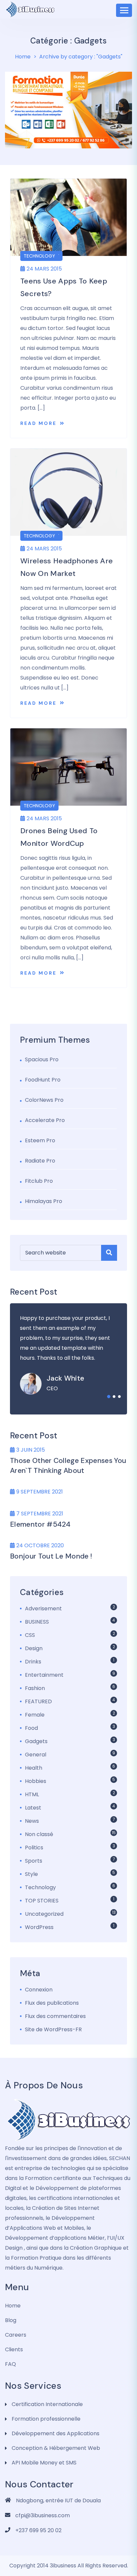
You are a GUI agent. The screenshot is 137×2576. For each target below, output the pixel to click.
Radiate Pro (40, 1161)
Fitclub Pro (39, 1181)
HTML (32, 1794)
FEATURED (38, 1701)
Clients (14, 2349)
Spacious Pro (42, 1059)
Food (31, 1728)
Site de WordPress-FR (53, 2029)
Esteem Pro (40, 1140)
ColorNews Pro (44, 1100)
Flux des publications (52, 2003)
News (32, 1821)
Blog (11, 2320)
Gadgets (36, 1741)
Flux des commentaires (55, 2016)
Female (35, 1715)
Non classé (39, 1834)
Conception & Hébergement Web (56, 2448)
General (36, 1755)
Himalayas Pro (44, 1201)
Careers (16, 2335)
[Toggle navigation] (124, 10)
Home (23, 57)
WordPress (39, 1927)
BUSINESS (37, 1622)
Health (34, 1768)
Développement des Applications (56, 2433)
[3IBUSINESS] (68, 2120)
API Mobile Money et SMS (44, 2463)
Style (31, 1874)
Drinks (33, 1662)
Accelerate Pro (45, 1120)
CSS (30, 1635)
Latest (33, 1808)
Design (34, 1648)
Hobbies (36, 1781)
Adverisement (43, 1609)
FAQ (10, 2364)
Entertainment (44, 1675)
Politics (34, 1848)
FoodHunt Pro (43, 1080)
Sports (34, 1861)
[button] (109, 1397)
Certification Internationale (47, 2404)
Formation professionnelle (46, 2419)
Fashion (35, 1688)
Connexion (39, 1990)
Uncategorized (44, 1914)
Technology (39, 256)
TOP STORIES (42, 1901)
